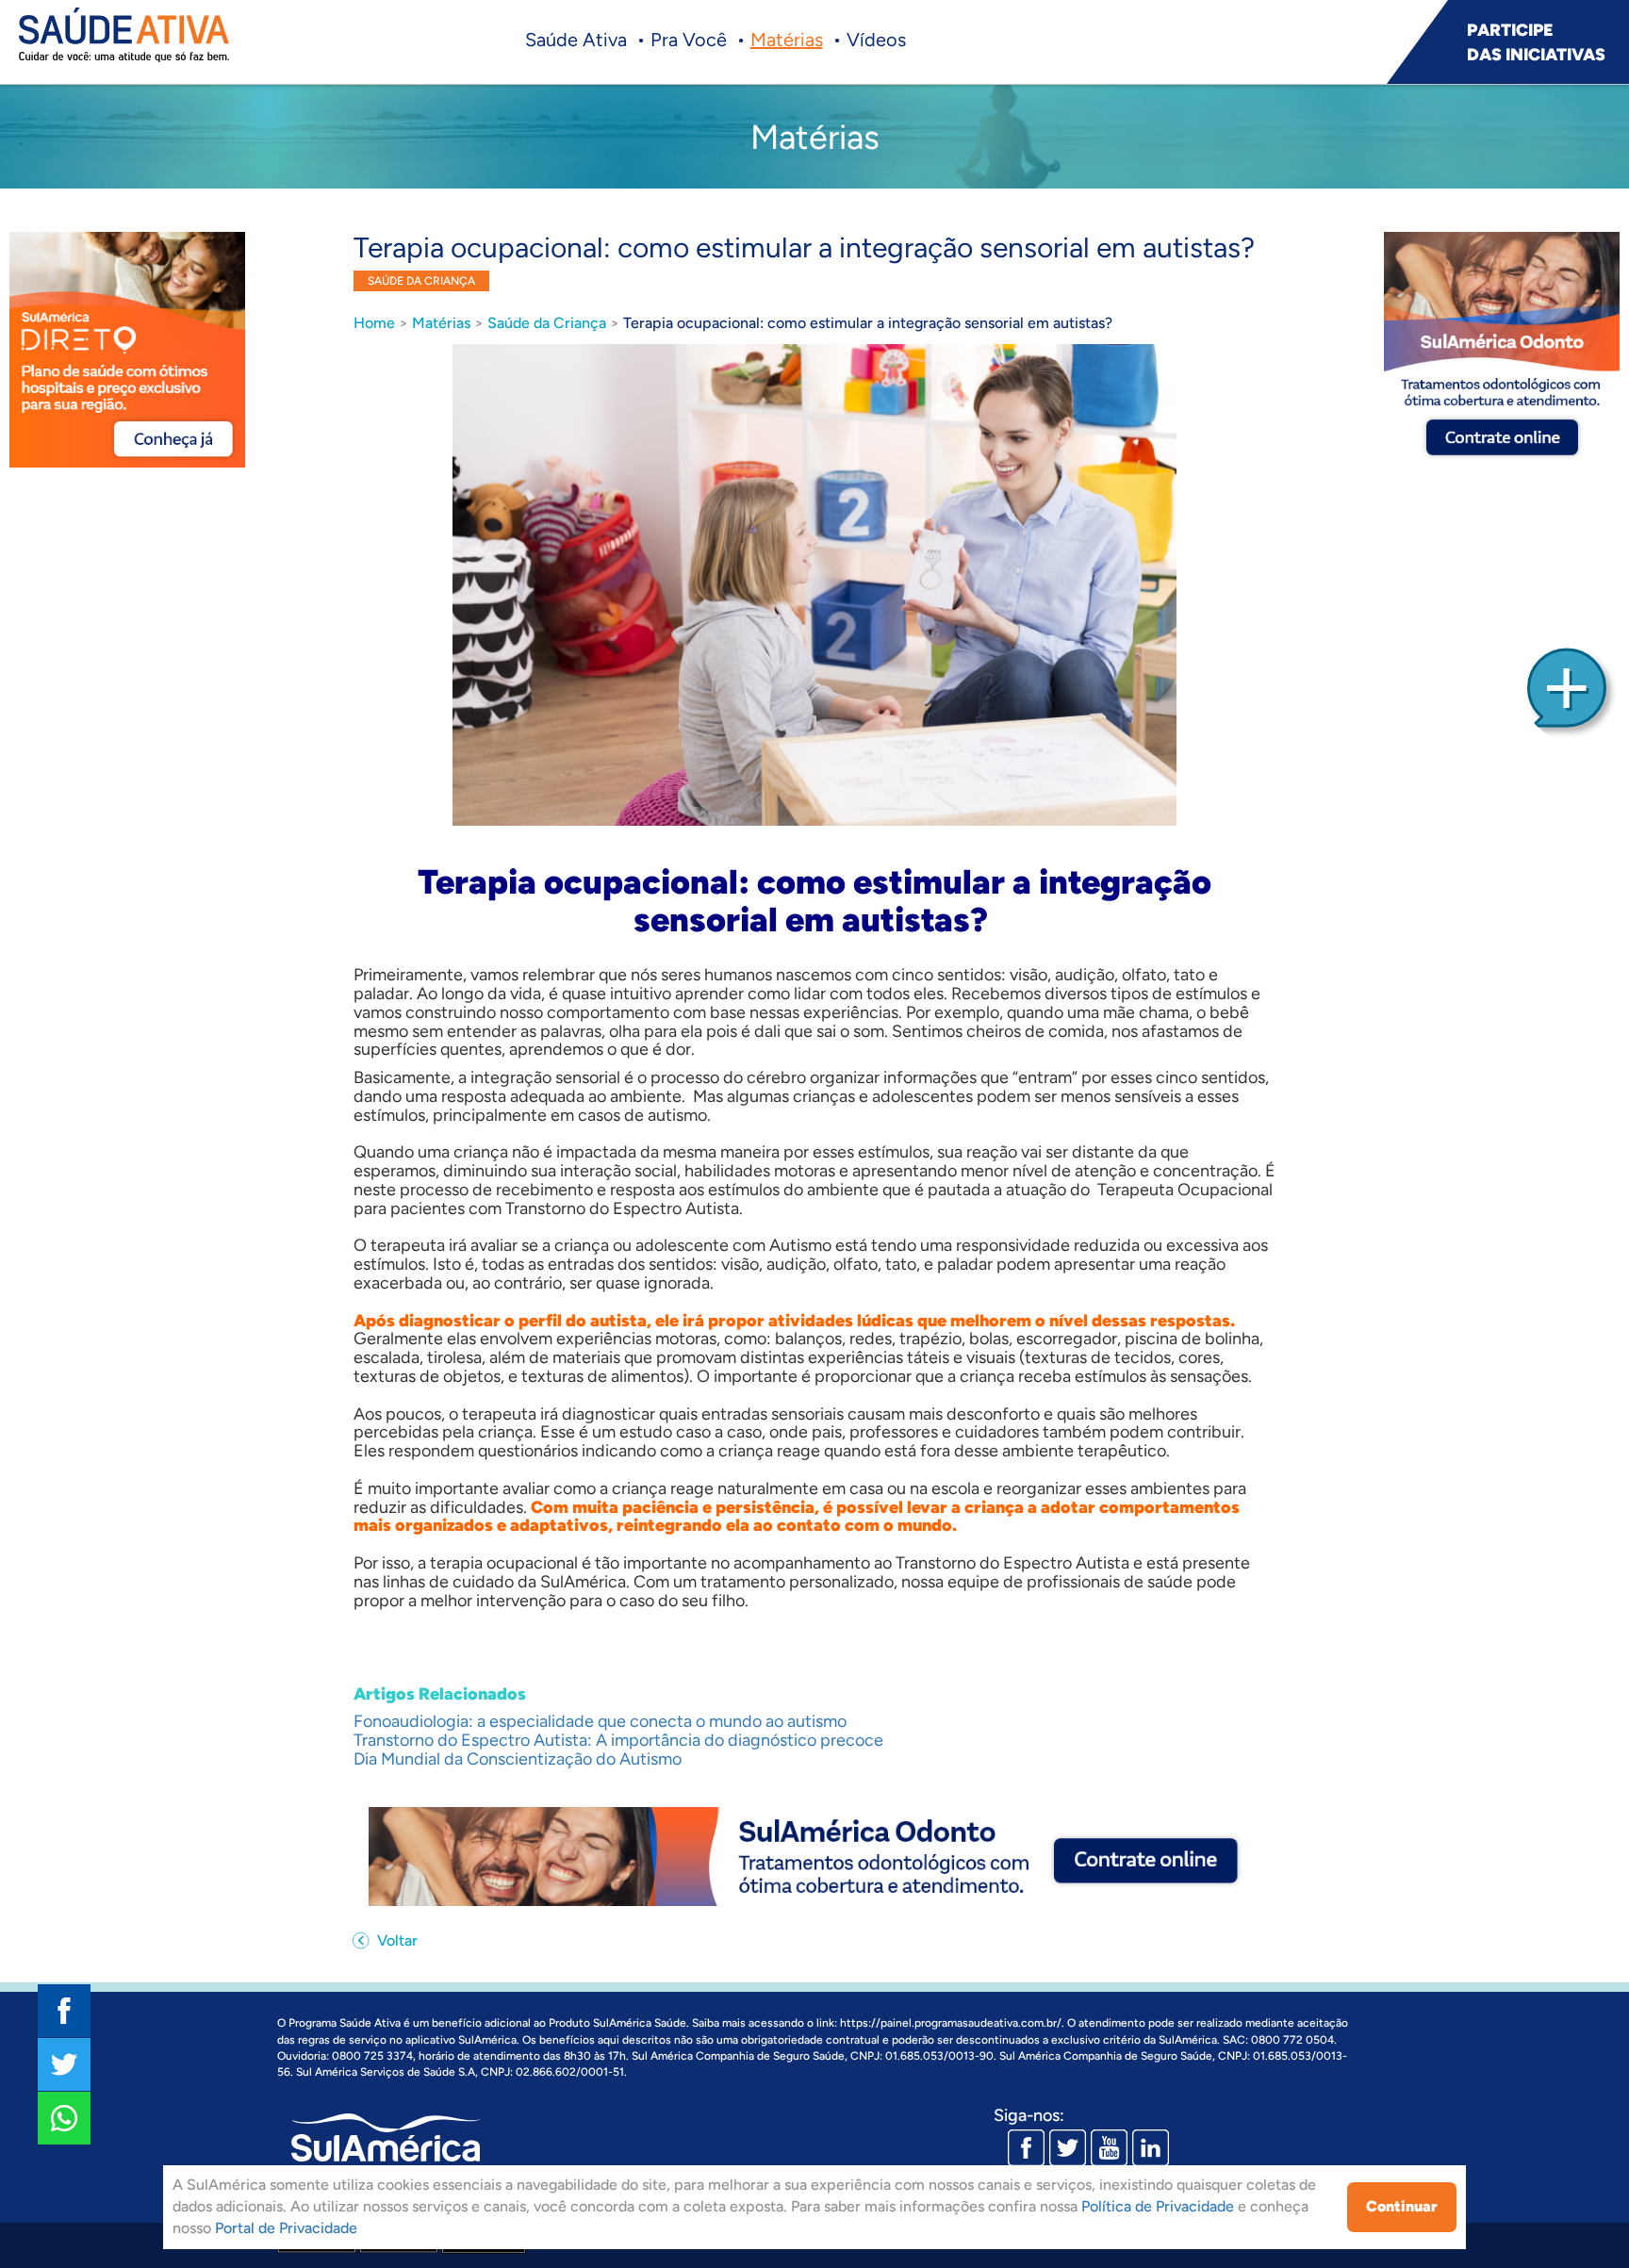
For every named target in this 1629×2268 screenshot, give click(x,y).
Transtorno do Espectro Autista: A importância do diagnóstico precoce (618, 1740)
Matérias (787, 40)
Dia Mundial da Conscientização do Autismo (518, 1759)
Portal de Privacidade (286, 2228)
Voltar (395, 1940)
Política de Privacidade (1158, 2206)
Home (374, 323)
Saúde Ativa (576, 40)
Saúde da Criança (547, 323)
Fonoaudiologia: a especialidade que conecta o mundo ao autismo (600, 1721)
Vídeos (876, 40)
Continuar (1402, 2206)
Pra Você (689, 40)
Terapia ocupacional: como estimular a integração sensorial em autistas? (868, 323)
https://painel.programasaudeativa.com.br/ (951, 2023)
